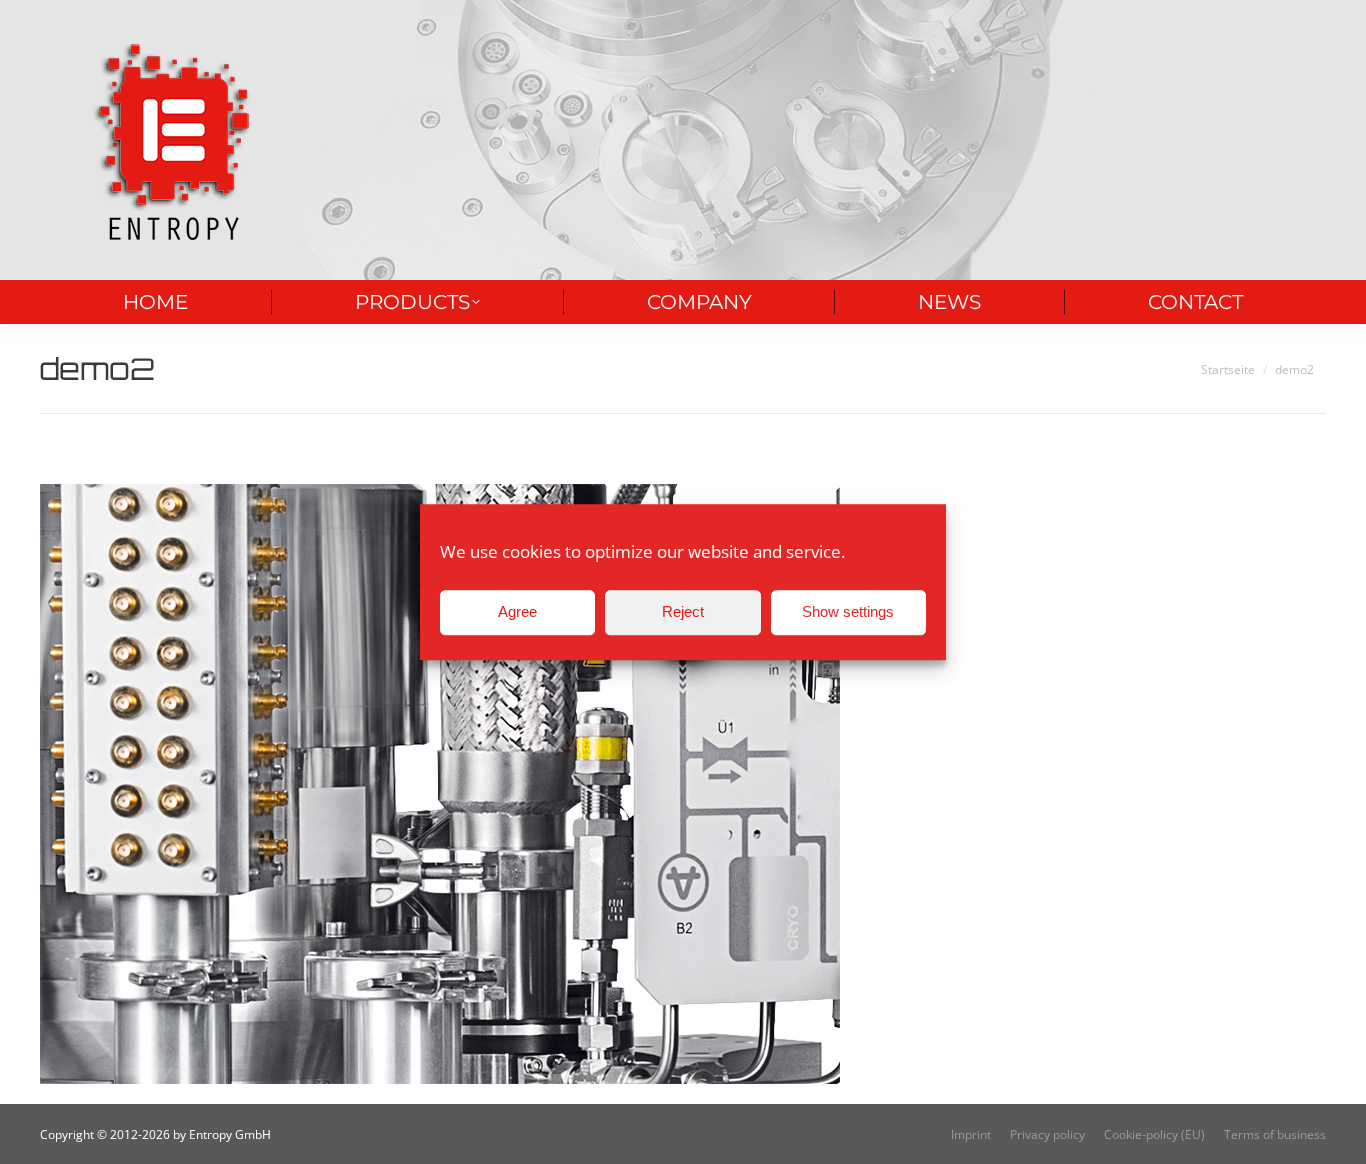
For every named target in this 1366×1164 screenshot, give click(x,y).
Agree (517, 611)
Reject (683, 611)
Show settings (848, 611)
